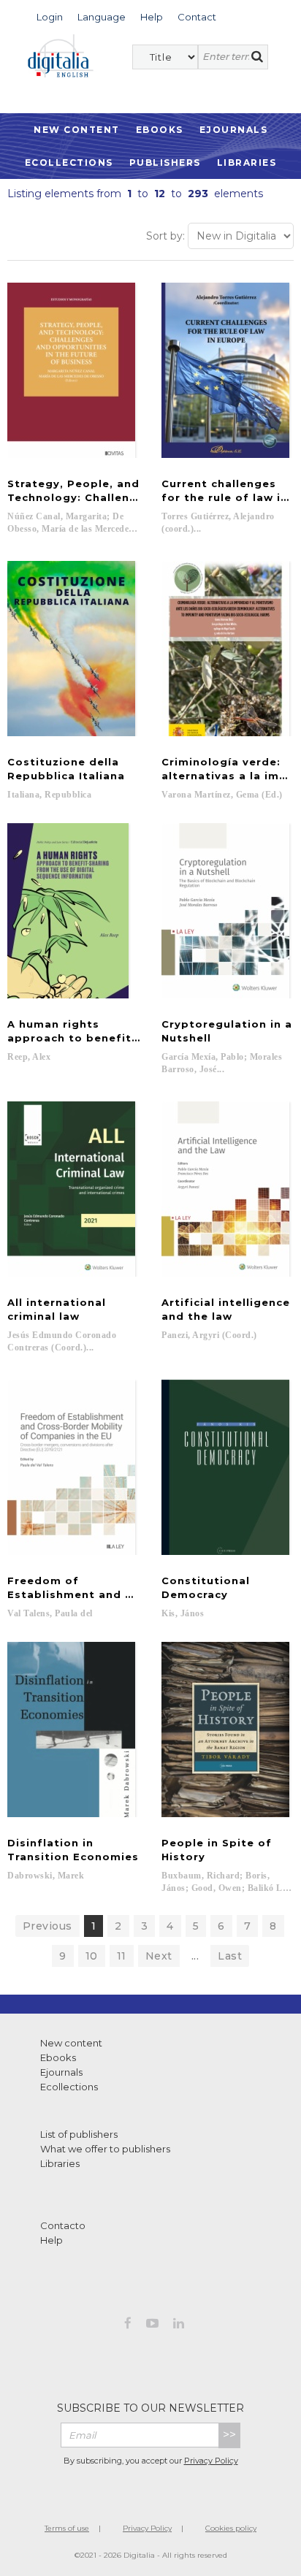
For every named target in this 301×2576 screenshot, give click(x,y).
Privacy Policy (211, 2461)
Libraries (247, 163)
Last (230, 1956)
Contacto (63, 2225)
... (195, 1956)
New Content (77, 130)
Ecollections (69, 163)
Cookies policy (231, 2528)
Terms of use (67, 2528)
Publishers (165, 163)
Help (52, 2240)
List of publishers (79, 2134)
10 (92, 1956)
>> (229, 2435)
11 (122, 1956)
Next (159, 1956)
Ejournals (234, 130)
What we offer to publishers (105, 2149)
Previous (47, 1926)
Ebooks (160, 130)
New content (71, 2043)
